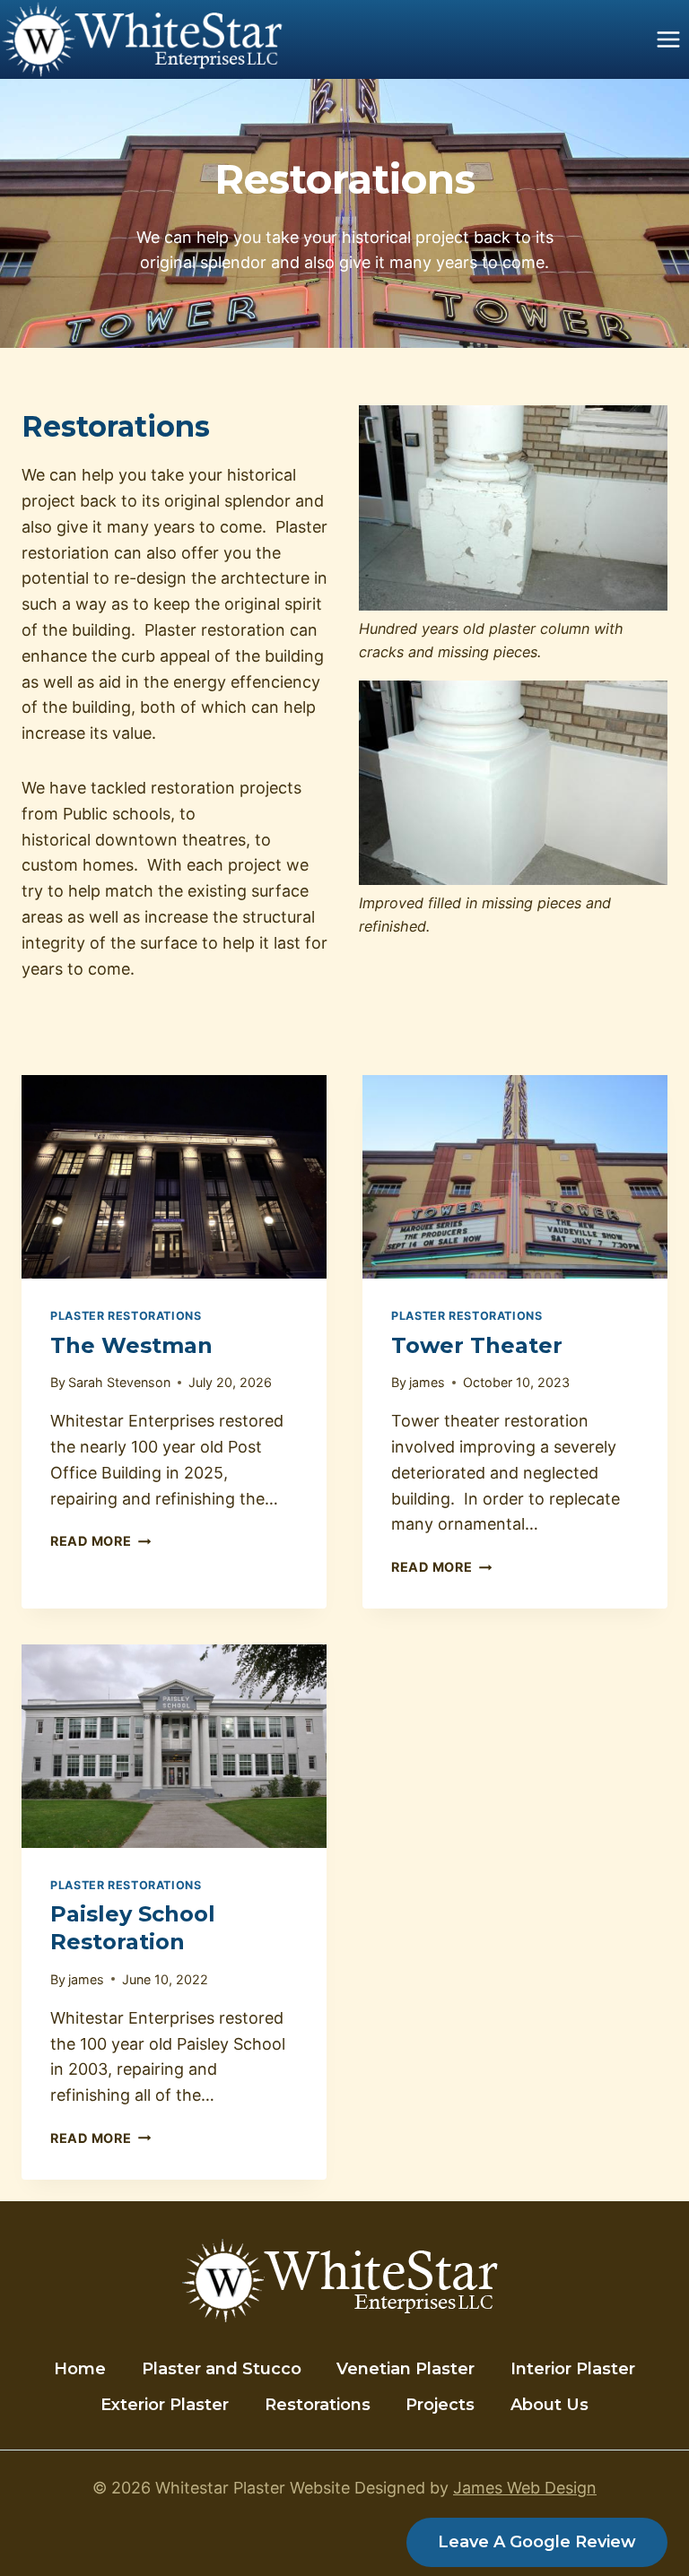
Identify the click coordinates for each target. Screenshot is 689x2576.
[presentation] (174, 1177)
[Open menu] (668, 39)
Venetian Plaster (406, 2369)
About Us (549, 2405)
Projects (440, 2405)
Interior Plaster (573, 2369)
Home (80, 2369)
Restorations (318, 2405)
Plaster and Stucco (222, 2369)
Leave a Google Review (537, 2542)
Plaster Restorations (126, 1316)
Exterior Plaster (165, 2405)
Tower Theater (477, 1345)
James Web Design (525, 2488)
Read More (100, 1541)
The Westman (131, 1345)
